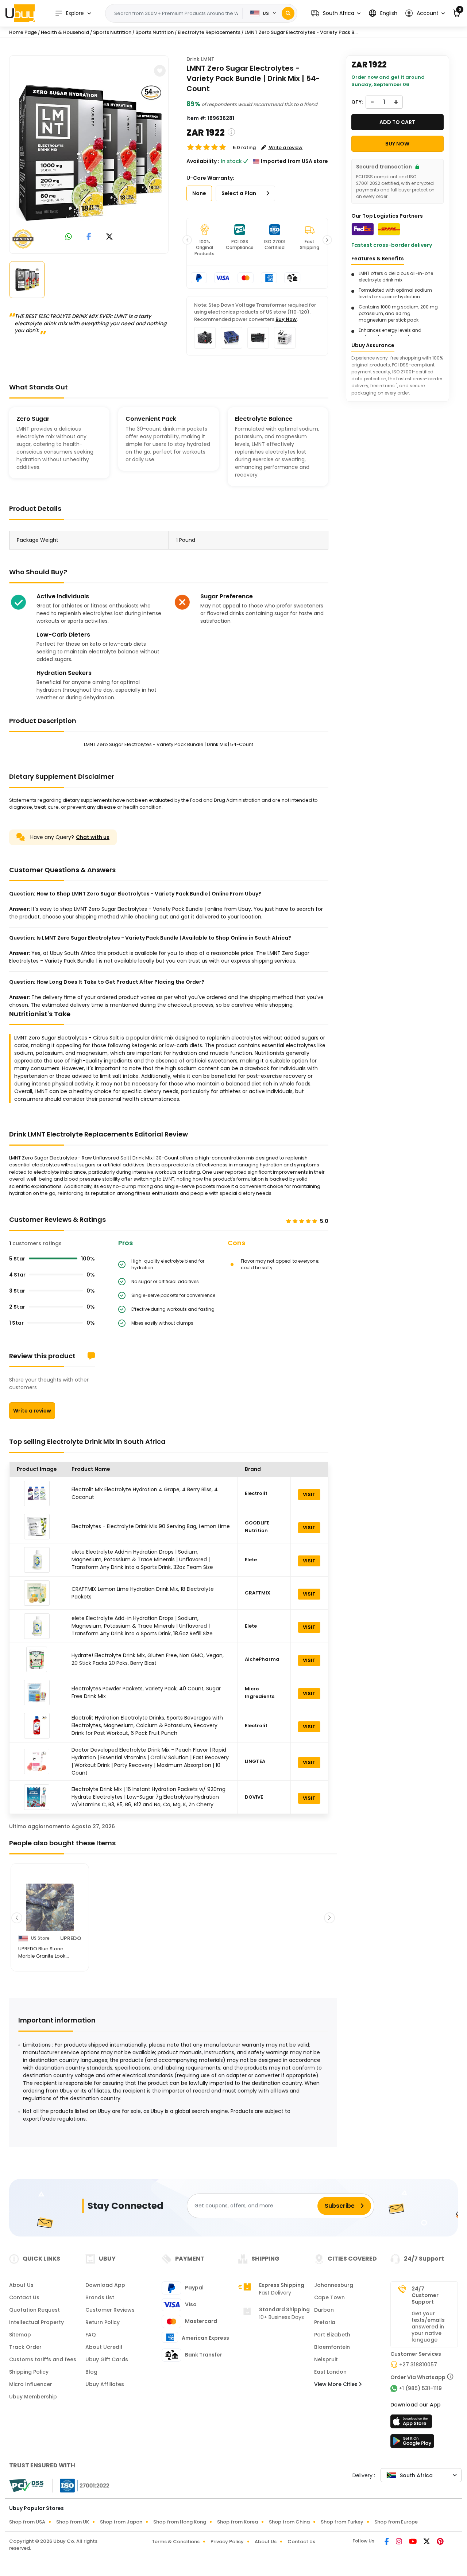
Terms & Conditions (176, 2542)
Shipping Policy (29, 2372)
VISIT (309, 1494)
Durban (324, 2310)
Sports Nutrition (112, 32)
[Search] (288, 13)
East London (330, 2372)
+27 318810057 (418, 2365)
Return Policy (103, 2322)
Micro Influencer (31, 2384)
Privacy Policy (227, 2542)
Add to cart (397, 122)
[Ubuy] (20, 13)
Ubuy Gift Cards (107, 2359)
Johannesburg (334, 2285)
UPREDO (71, 1938)
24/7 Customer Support (425, 2295)
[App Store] (412, 2424)
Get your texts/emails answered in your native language (428, 2327)
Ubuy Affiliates (105, 2384)
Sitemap (20, 2335)
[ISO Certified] (81, 2485)
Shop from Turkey (342, 2522)
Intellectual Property (36, 2322)
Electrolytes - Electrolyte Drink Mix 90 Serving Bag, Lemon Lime (151, 1526)
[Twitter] (427, 2542)
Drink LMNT (200, 59)
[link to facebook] (89, 237)
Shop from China (289, 2522)
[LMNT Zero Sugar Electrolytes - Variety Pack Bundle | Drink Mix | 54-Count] (89, 153)
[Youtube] (413, 2542)
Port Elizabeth (332, 2335)
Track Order (25, 2347)
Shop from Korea (238, 2522)
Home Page (23, 32)
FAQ (91, 2335)
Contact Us (24, 2297)
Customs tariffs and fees (43, 2359)
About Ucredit (104, 2347)
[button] (336, 13)
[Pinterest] (440, 2542)
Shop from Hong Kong (180, 2522)
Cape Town (329, 2297)
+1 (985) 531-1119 (420, 2388)
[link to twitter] (109, 237)
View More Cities (337, 2384)
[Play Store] (412, 2443)
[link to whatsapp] (69, 237)
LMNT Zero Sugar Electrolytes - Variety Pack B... (301, 32)
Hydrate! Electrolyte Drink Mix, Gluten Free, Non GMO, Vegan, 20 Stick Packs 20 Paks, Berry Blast (148, 1659)
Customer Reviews (110, 2310)
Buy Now (286, 319)
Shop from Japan (121, 2522)
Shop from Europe (396, 2522)
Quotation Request (34, 2310)
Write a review (32, 1411)
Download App (105, 2285)
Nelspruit (326, 2359)
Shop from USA (27, 2522)
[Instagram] (400, 2542)
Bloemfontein (332, 2347)
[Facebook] (387, 2542)
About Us (21, 2285)
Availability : (203, 161)
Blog (91, 2372)
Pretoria (325, 2322)
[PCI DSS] (26, 2486)
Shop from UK (73, 2522)
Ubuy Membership (33, 2397)
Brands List (100, 2297)
